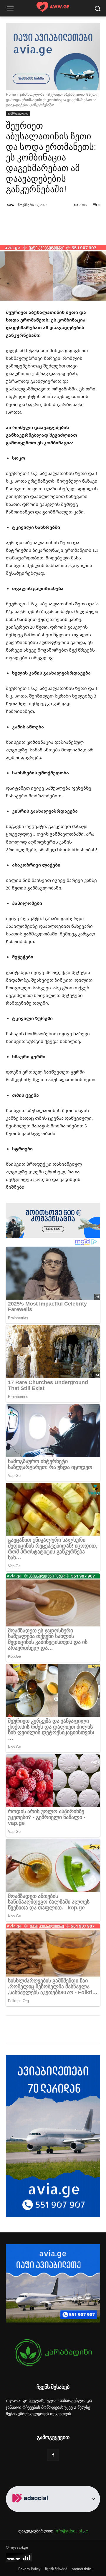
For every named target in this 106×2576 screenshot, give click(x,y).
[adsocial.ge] (31, 2509)
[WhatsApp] (71, 2030)
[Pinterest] (57, 2030)
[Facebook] (30, 2030)
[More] (73, 230)
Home (11, 94)
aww (10, 205)
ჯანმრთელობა (32, 94)
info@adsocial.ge (71, 2531)
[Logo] (53, 7)
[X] (44, 2030)
